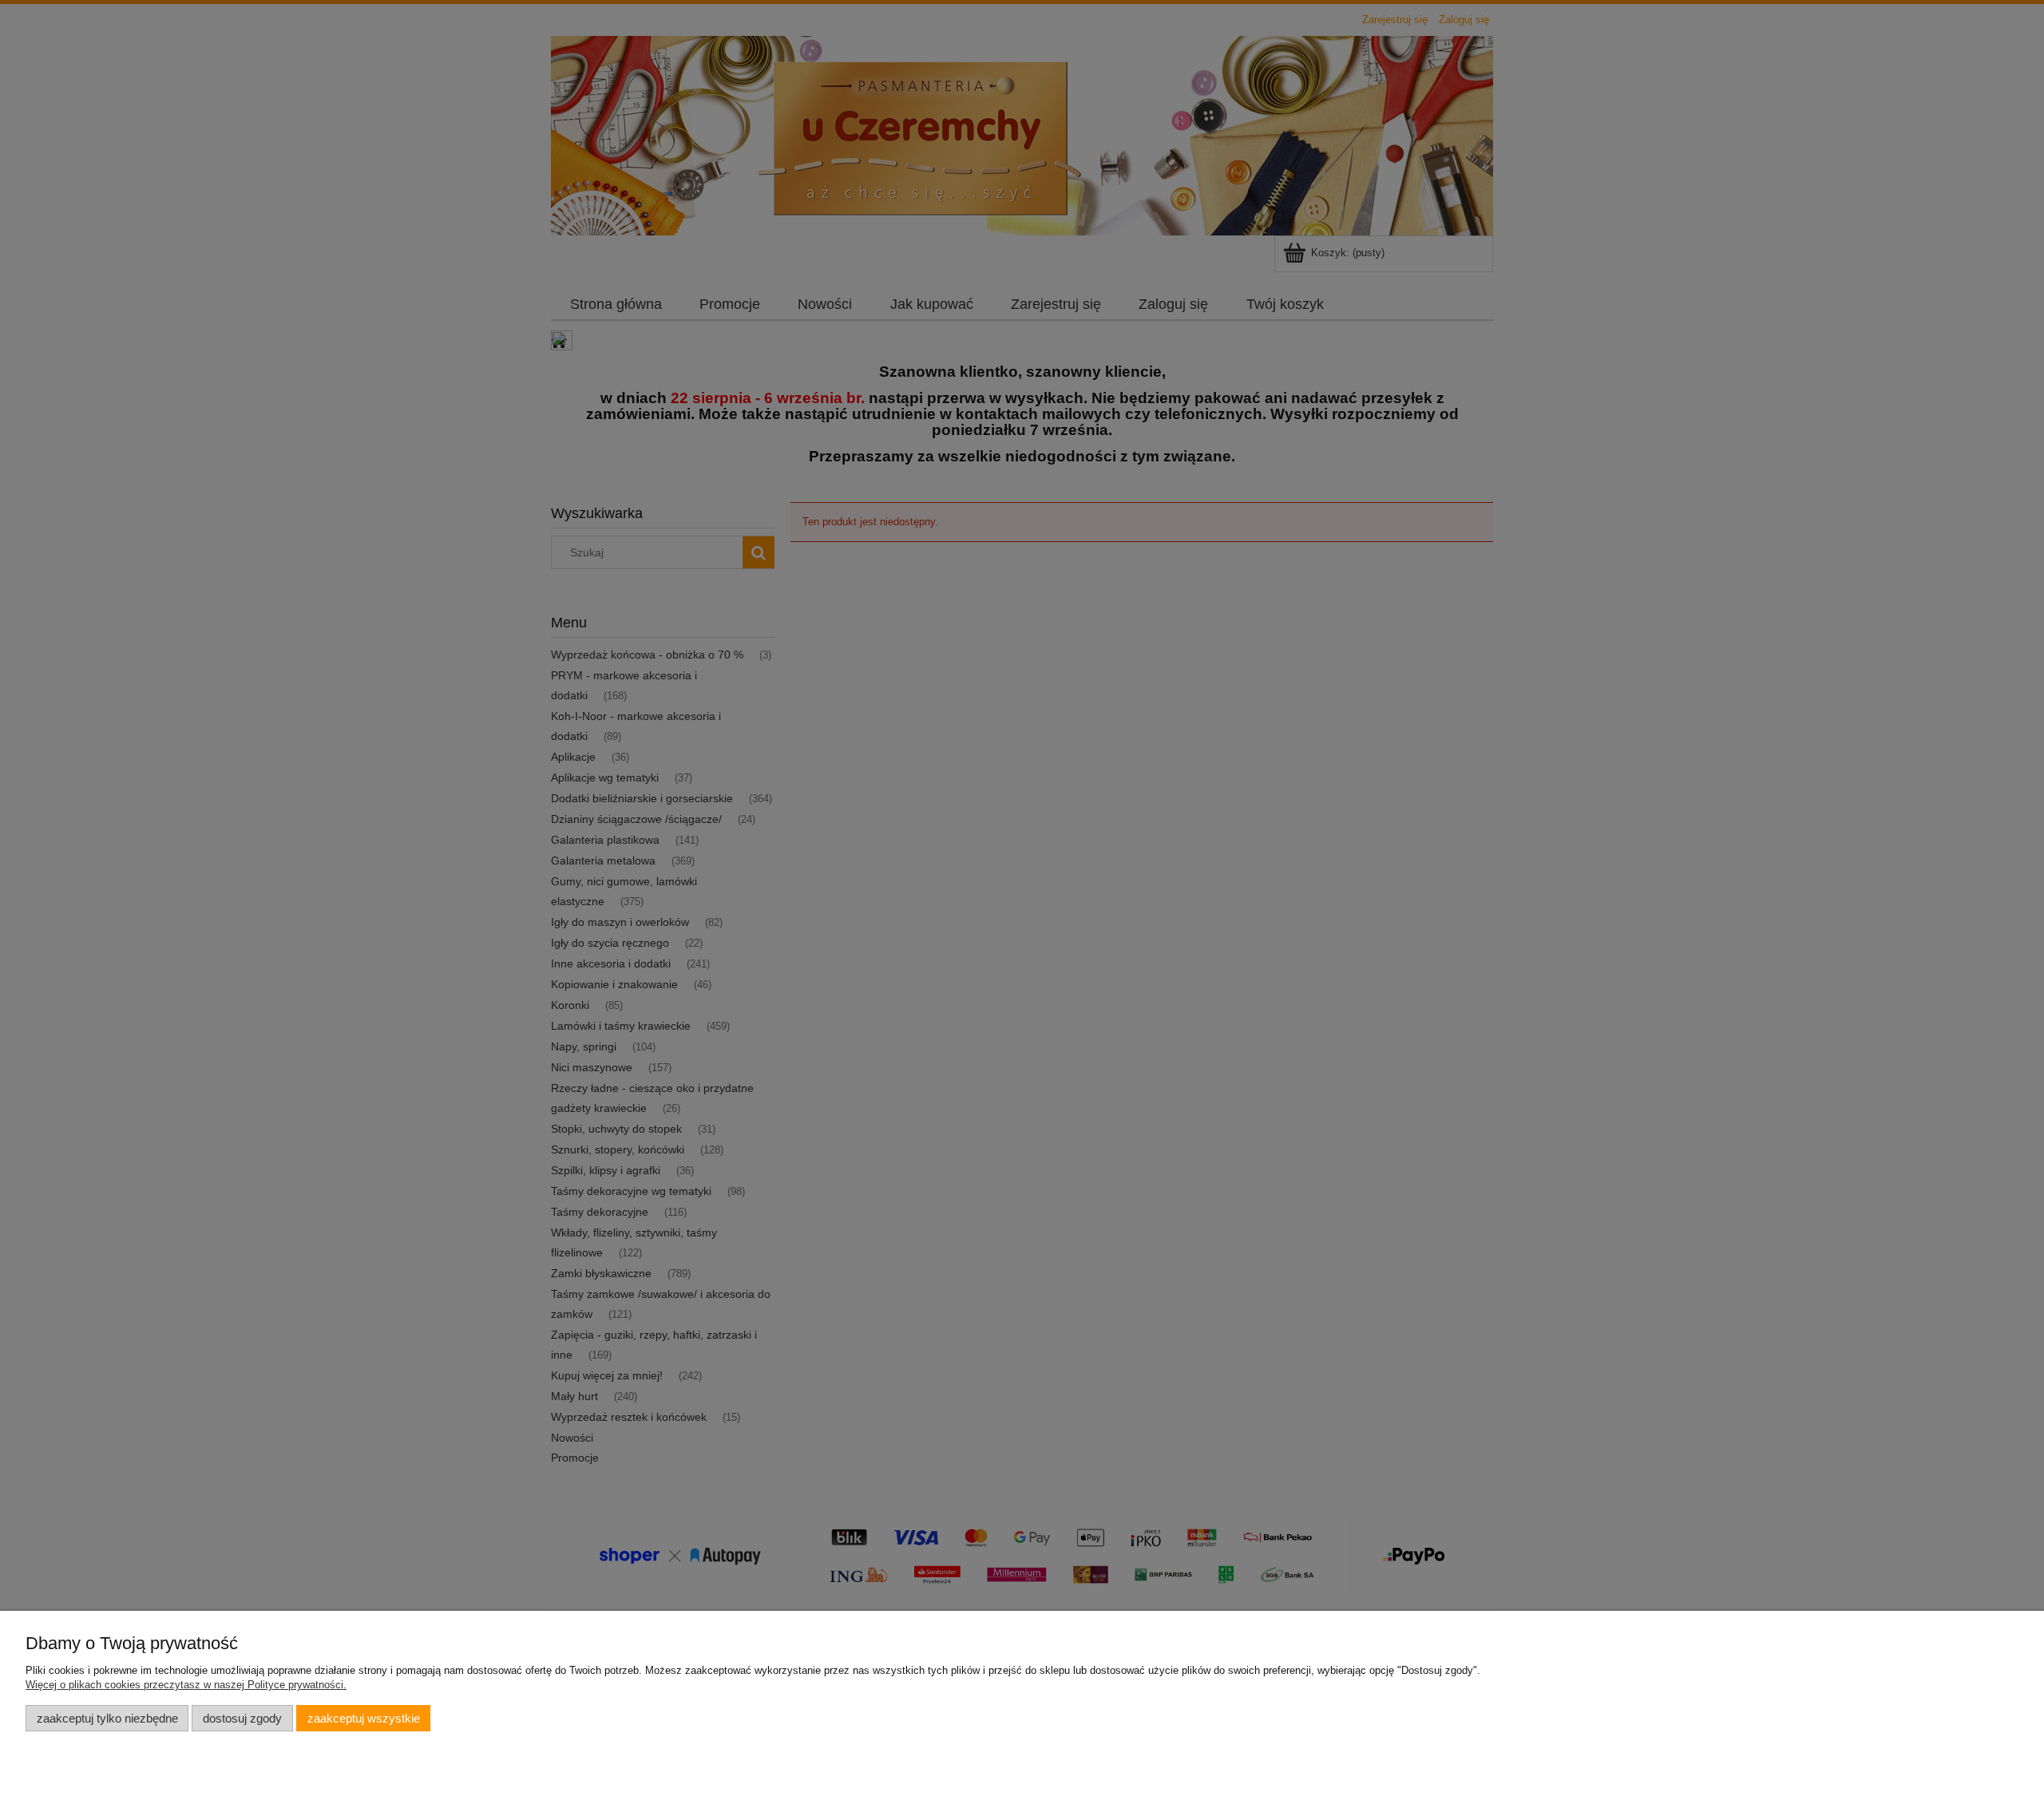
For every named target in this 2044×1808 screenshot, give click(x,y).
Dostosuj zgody (242, 1718)
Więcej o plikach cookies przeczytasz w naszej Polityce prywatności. (186, 1685)
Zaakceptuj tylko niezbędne (107, 1718)
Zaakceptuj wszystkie (364, 1718)
